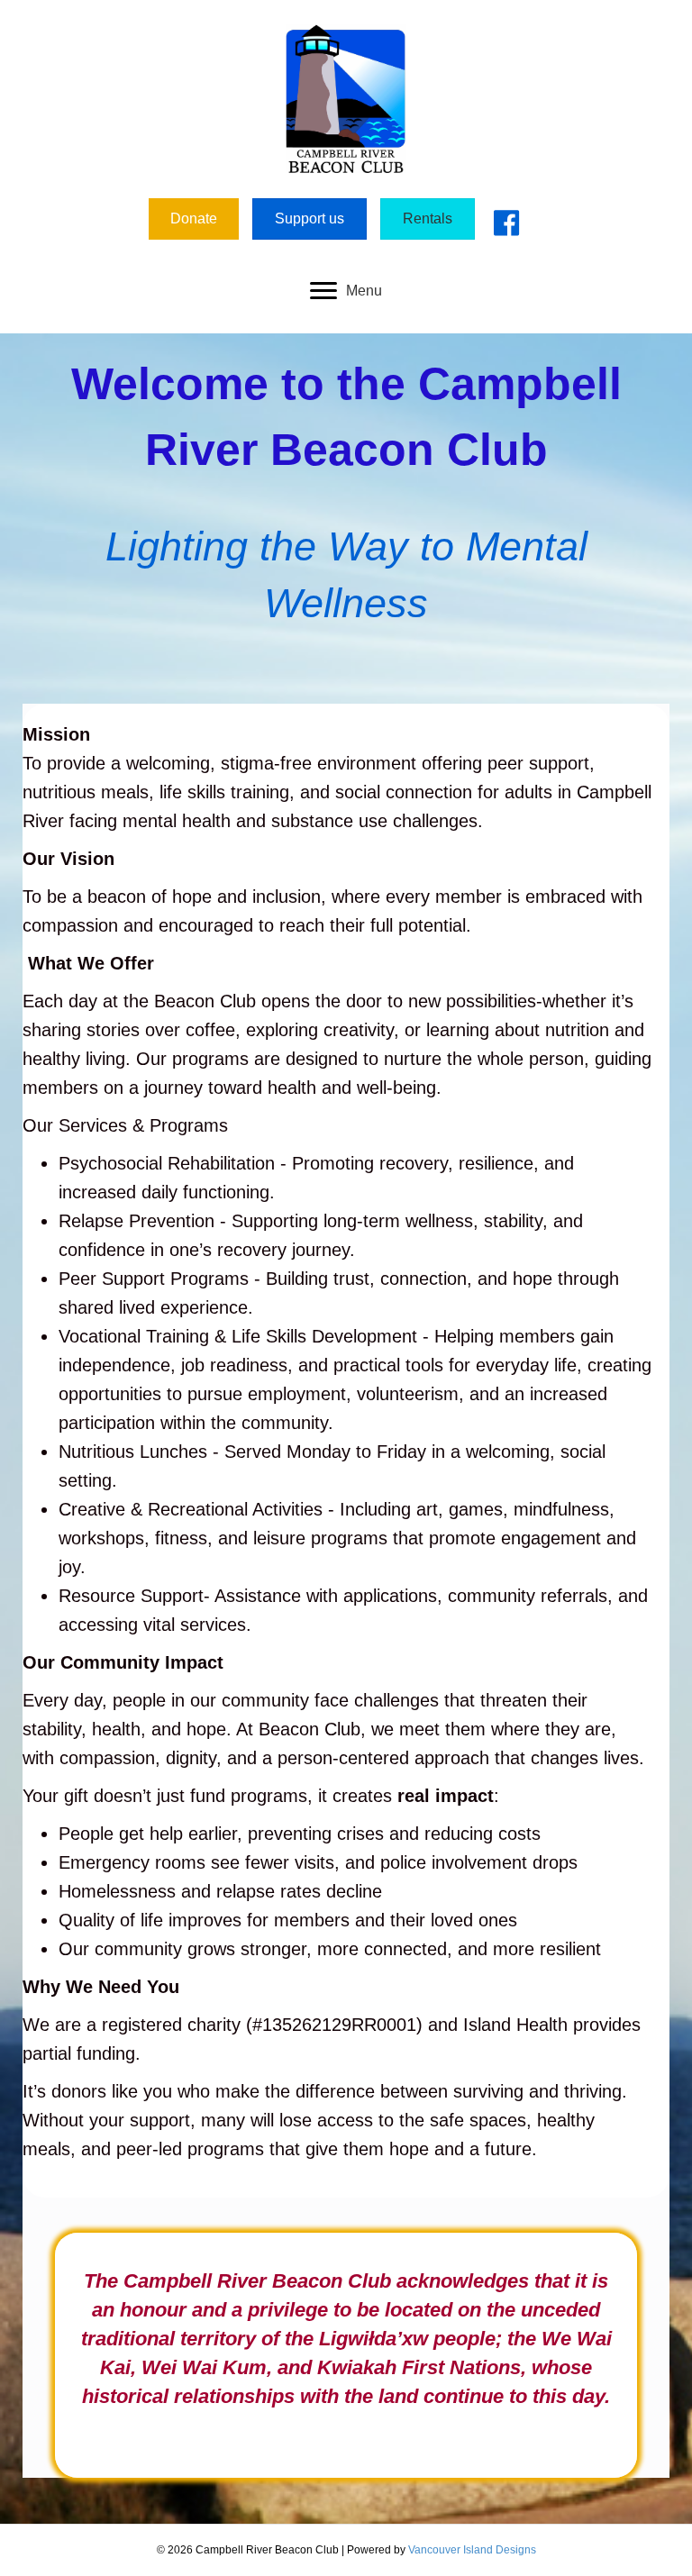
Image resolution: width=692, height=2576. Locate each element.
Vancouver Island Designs (472, 2550)
